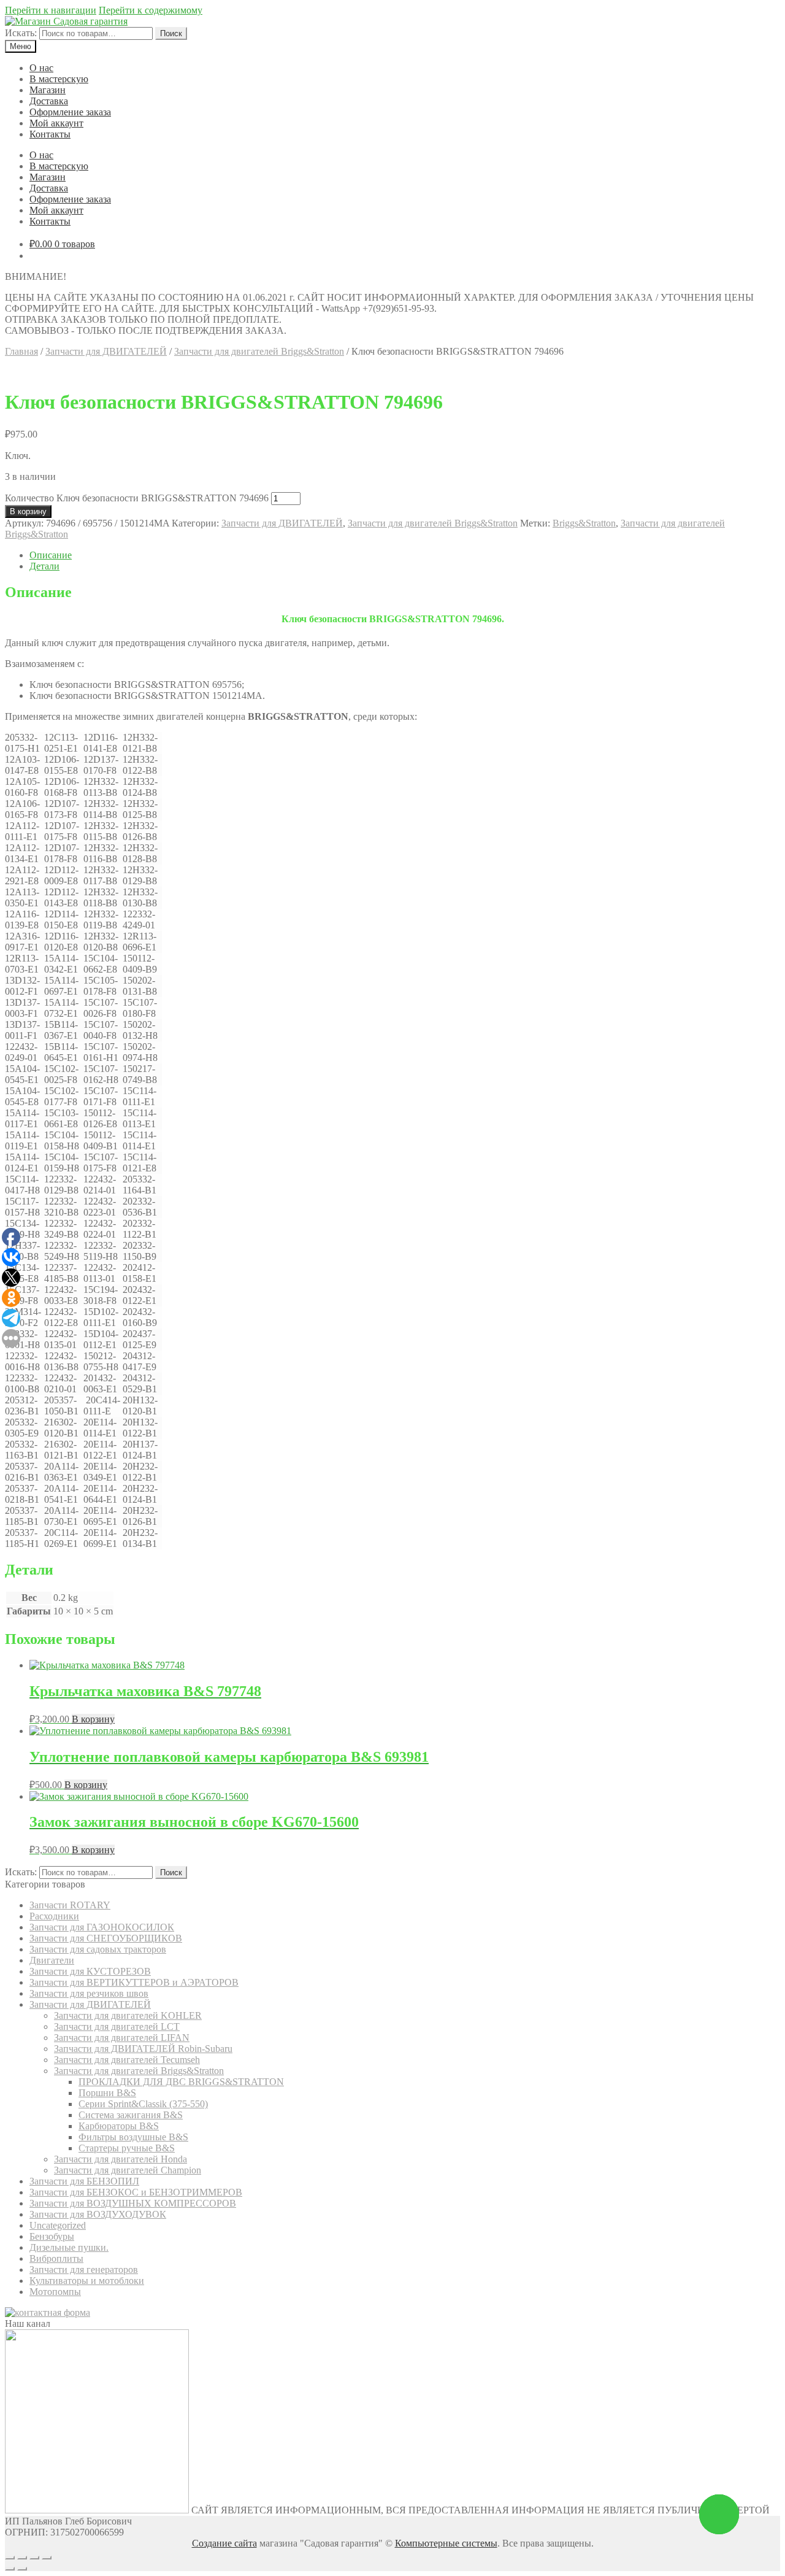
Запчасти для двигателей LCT (117, 2026)
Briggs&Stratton (584, 523)
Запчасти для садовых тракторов (98, 1949)
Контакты (50, 134)
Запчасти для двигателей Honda (121, 2159)
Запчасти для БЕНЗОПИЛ (84, 2181)
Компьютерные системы (446, 2543)
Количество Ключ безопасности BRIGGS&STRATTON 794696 (137, 498)
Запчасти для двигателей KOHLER (128, 2015)
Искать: (21, 33)
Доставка (49, 101)
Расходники (54, 1916)
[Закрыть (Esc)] (10, 2558)
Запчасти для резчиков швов (89, 1993)
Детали (44, 566)
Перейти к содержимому (151, 10)
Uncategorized (58, 2225)
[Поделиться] (22, 2558)
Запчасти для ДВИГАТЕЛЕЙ (106, 351)
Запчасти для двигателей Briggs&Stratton (259, 351)
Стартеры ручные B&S (127, 2148)
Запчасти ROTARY (70, 1905)
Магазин (48, 90)
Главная (21, 351)
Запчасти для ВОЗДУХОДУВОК (98, 2214)
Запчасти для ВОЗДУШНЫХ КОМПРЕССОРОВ (133, 2203)
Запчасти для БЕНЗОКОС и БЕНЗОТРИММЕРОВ (136, 2192)
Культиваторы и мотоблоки (87, 2281)
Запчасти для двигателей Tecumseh (127, 2060)
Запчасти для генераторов (84, 2269)
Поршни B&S (107, 2093)
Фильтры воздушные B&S (133, 2137)
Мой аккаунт (56, 123)
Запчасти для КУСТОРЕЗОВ (90, 1971)
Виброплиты (56, 2258)
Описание (51, 555)
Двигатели (52, 1960)
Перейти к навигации (51, 10)
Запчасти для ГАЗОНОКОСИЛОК (102, 1927)
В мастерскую (59, 79)
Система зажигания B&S (131, 2115)
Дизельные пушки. (69, 2247)
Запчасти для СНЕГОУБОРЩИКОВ (106, 1938)
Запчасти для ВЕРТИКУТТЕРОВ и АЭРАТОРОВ (134, 1982)
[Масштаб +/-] (47, 2558)
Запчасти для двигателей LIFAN (122, 2038)
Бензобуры (52, 2236)
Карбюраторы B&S (119, 2126)
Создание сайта (224, 2543)
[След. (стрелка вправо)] (22, 2569)
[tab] (405, 555)
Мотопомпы (55, 2292)
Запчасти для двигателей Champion (128, 2170)
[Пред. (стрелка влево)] (10, 2569)
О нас (41, 68)
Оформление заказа (70, 112)
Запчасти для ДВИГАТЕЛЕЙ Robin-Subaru (143, 2049)
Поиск (171, 33)
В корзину (28, 511)
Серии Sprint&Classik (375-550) (143, 2104)
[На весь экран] (34, 2558)
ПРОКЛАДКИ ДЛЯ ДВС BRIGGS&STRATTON (181, 2082)
